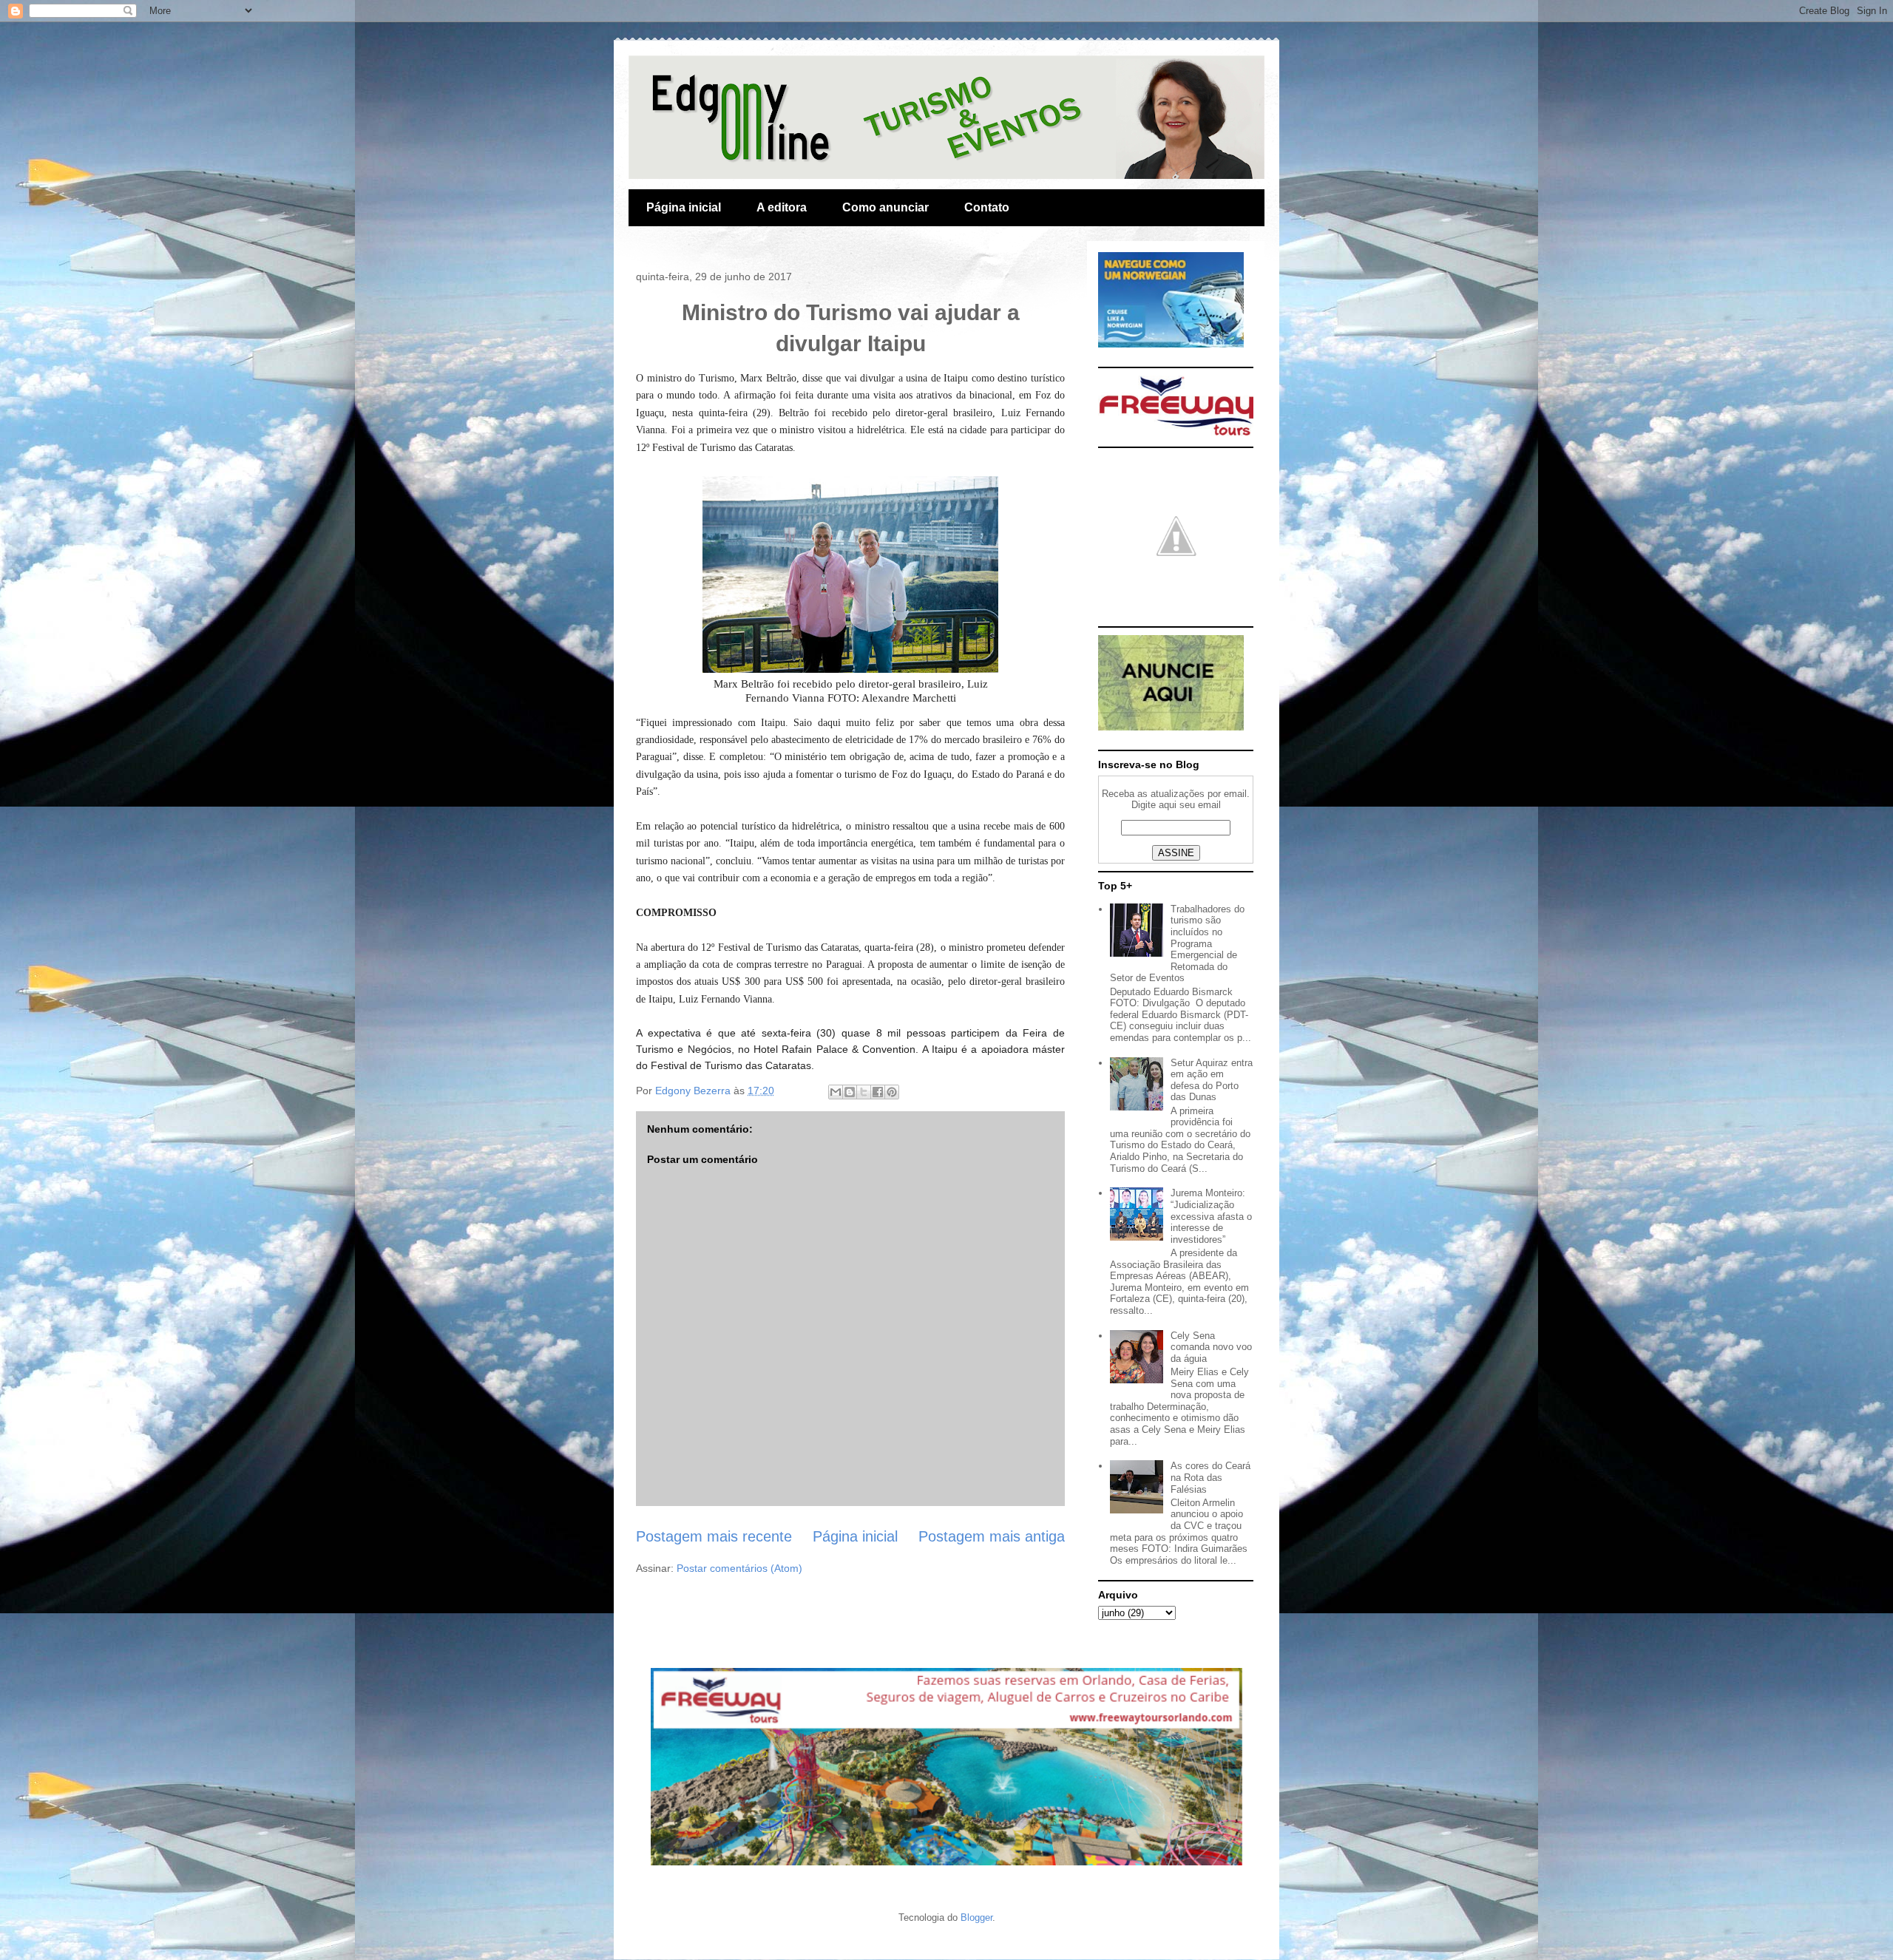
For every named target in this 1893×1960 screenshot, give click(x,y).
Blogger (976, 1917)
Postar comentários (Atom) (739, 1568)
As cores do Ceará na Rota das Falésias (1210, 1477)
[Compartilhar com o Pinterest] (892, 1092)
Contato (987, 207)
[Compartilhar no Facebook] (878, 1092)
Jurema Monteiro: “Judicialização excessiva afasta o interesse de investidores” (1211, 1216)
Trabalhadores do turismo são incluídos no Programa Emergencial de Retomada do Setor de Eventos (1177, 944)
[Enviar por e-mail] (836, 1092)
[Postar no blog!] (850, 1092)
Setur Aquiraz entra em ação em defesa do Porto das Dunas (1212, 1080)
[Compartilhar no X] (864, 1092)
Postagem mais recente (714, 1536)
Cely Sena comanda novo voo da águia (1211, 1347)
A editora (782, 207)
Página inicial (684, 207)
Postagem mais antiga (992, 1536)
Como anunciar (885, 207)
